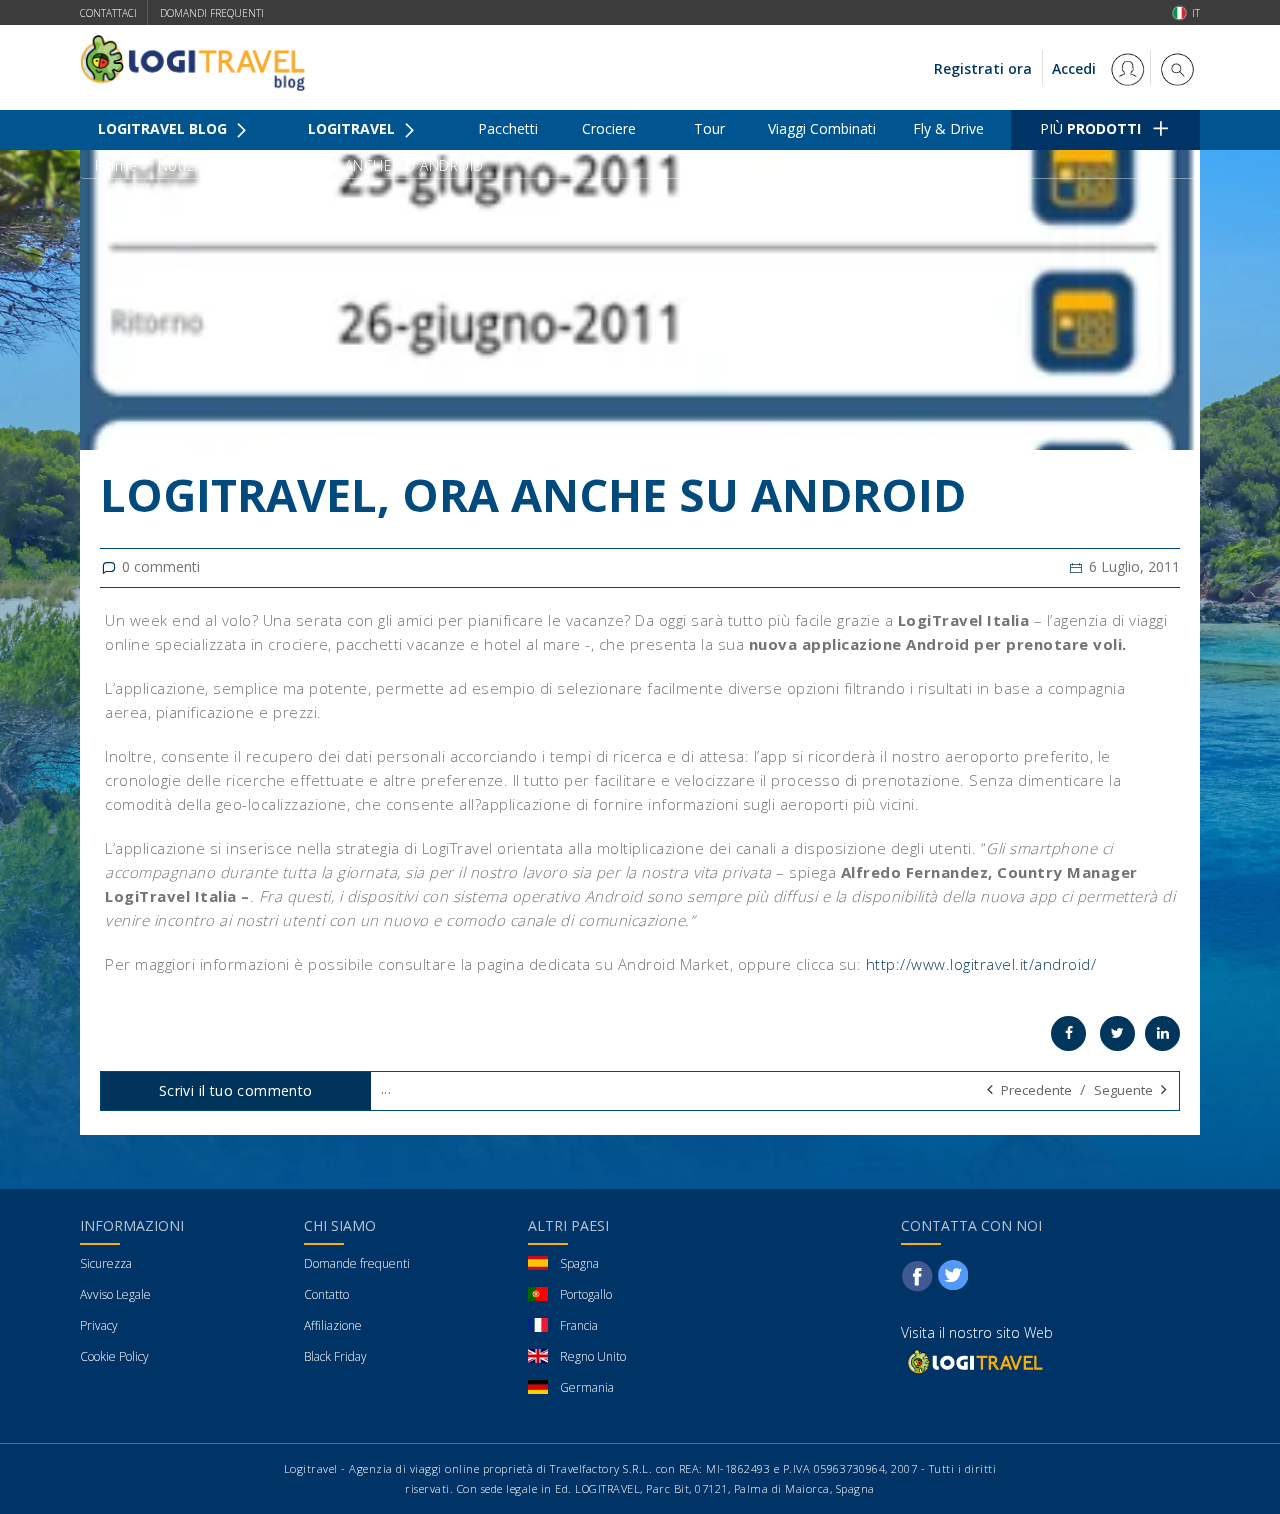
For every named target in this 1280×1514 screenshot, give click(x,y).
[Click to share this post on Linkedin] (1162, 1033)
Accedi (1076, 68)
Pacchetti (508, 128)
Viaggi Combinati (822, 128)
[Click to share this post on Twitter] (1117, 1033)
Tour (709, 128)
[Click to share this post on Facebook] (1068, 1033)
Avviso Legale (115, 1294)
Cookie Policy (114, 1356)
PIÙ (1090, 128)
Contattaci (108, 13)
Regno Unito (593, 1356)
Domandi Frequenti (212, 13)
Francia (579, 1325)
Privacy (99, 1325)
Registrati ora (983, 68)
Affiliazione (333, 1325)
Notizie (182, 165)
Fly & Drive (948, 128)
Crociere (609, 128)
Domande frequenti (357, 1263)
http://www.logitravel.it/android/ (981, 964)
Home (116, 165)
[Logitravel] (974, 1360)
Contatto (326, 1294)
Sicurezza (106, 1263)
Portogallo (586, 1294)
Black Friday (335, 1356)
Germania (587, 1387)
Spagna (579, 1263)
